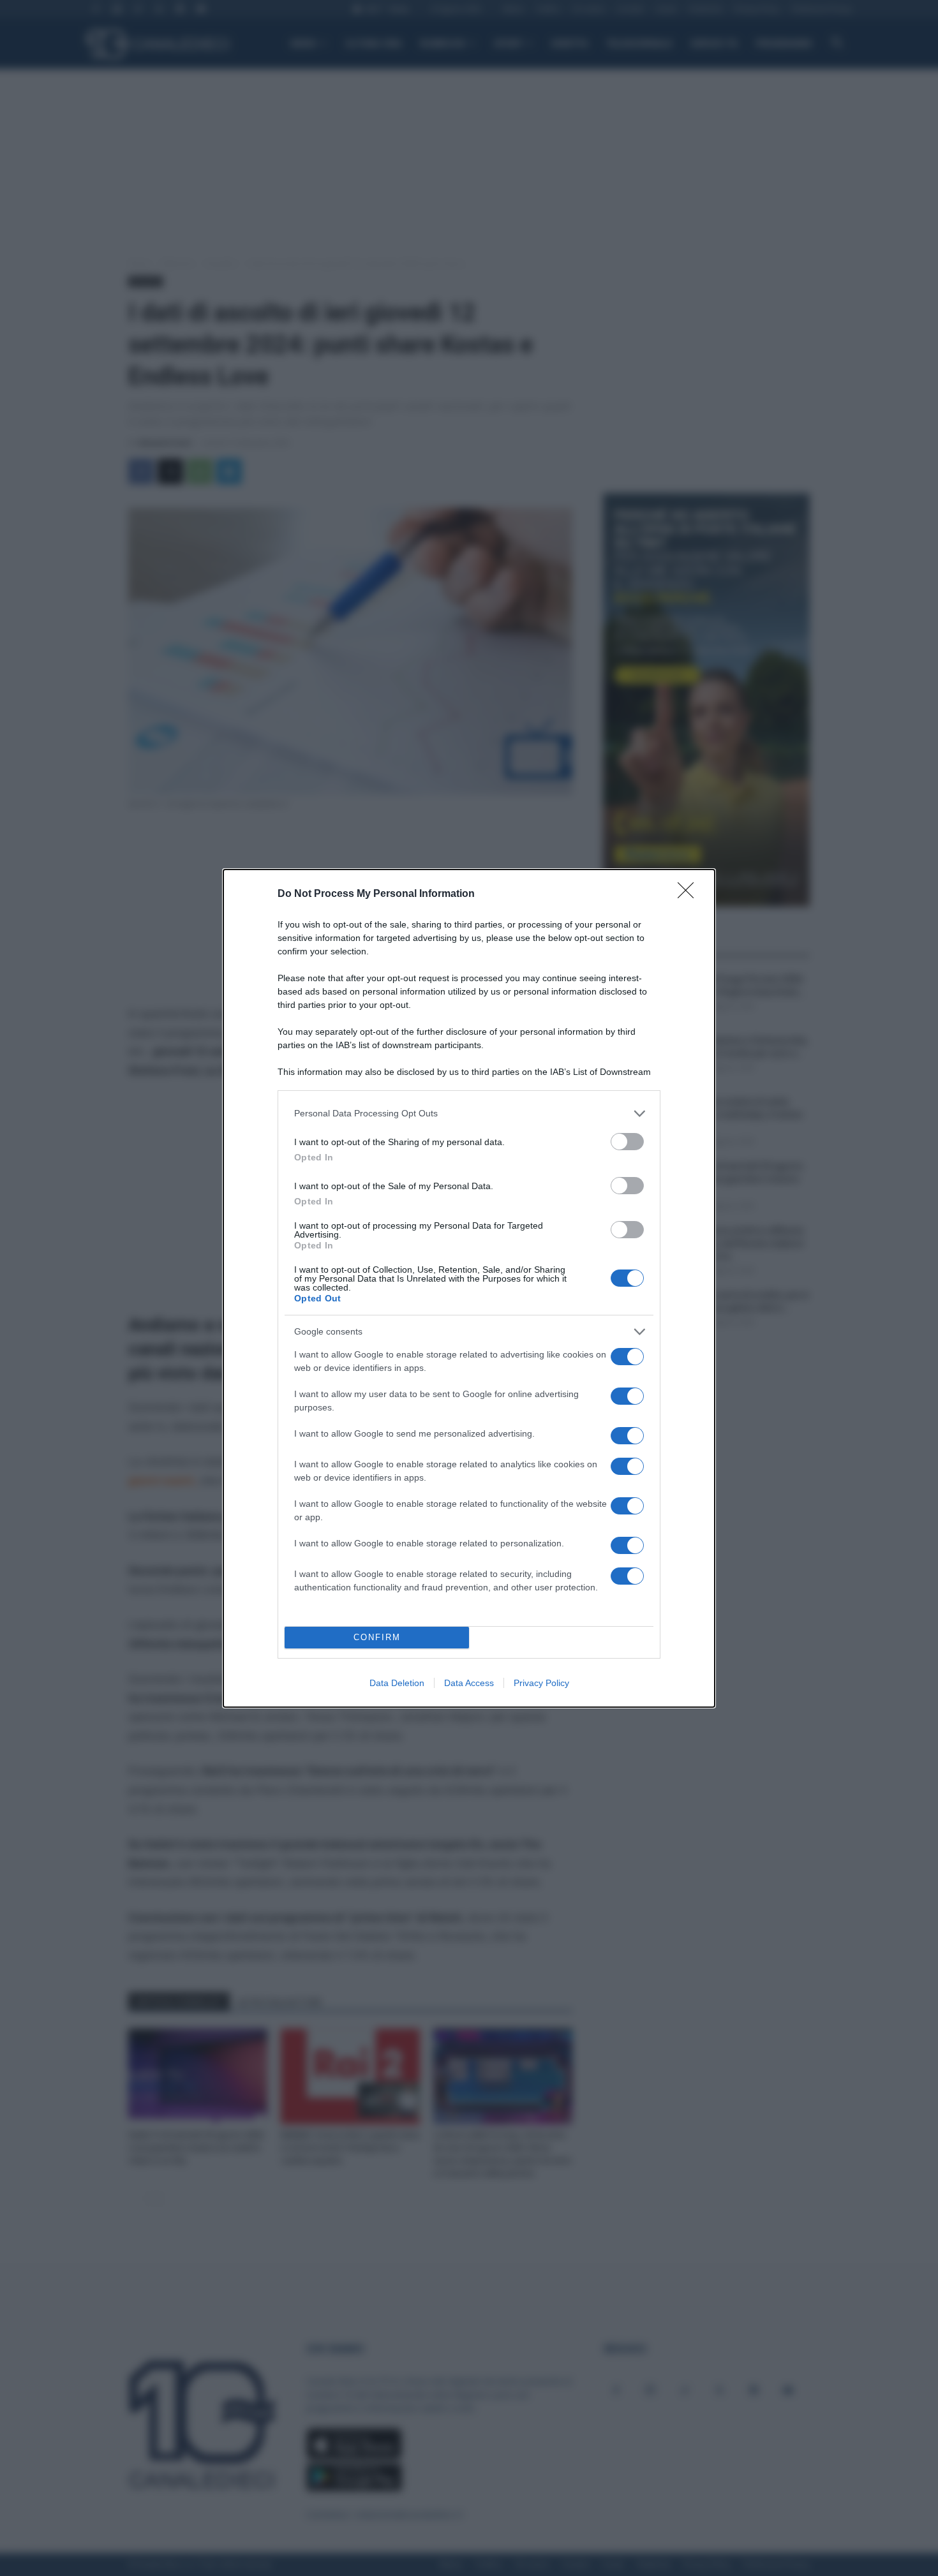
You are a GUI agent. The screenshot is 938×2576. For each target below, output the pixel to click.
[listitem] (469, 1114)
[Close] (690, 894)
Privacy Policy (541, 1683)
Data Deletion (397, 1683)
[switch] (627, 1142)
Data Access (469, 1683)
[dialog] (469, 1288)
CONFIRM (377, 1637)
